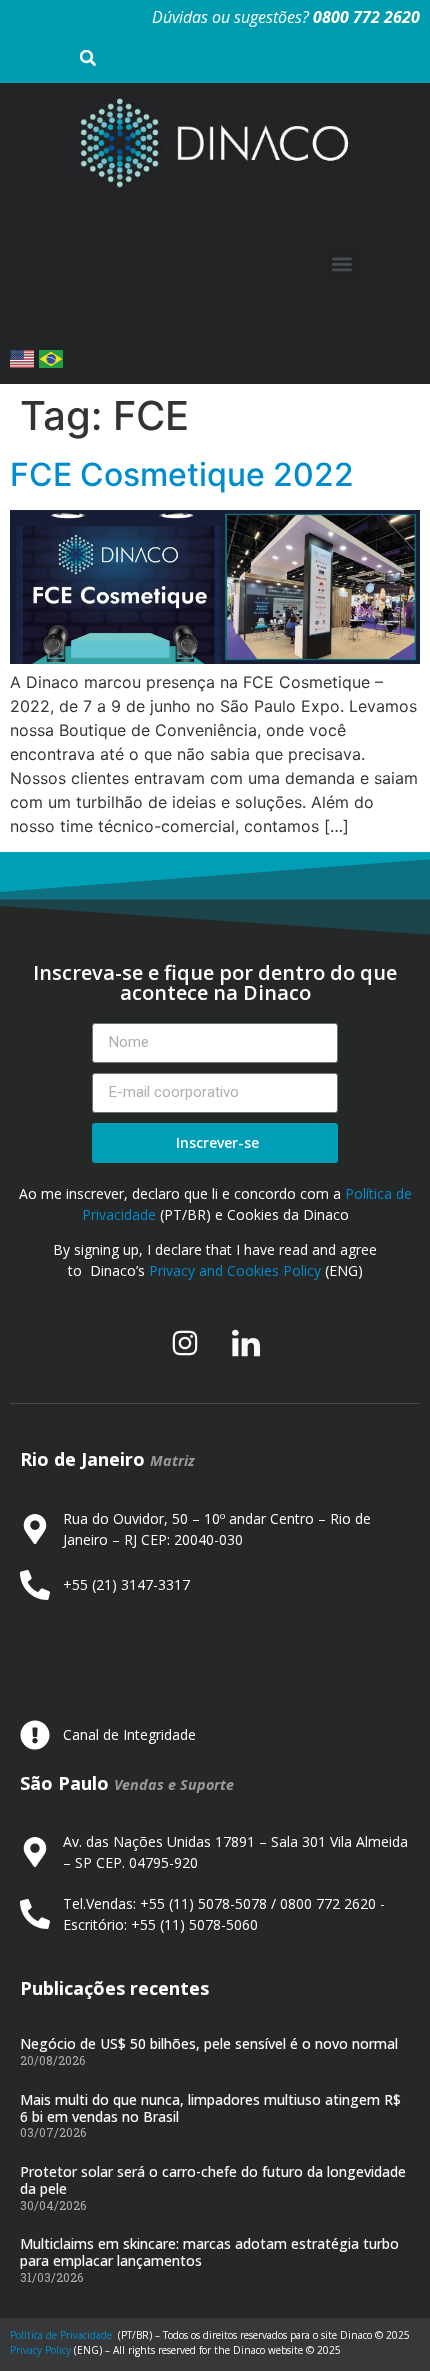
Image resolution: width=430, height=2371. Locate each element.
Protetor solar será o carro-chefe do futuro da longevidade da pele (213, 2180)
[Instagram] (185, 1343)
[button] (342, 264)
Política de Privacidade (61, 2335)
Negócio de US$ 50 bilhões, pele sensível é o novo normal (209, 2043)
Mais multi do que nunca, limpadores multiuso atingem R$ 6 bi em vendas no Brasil (210, 2108)
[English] (24, 362)
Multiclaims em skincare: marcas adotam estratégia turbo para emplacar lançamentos (209, 2252)
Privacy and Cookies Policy (235, 1270)
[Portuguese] (51, 362)
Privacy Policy (40, 2350)
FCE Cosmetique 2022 (182, 474)
